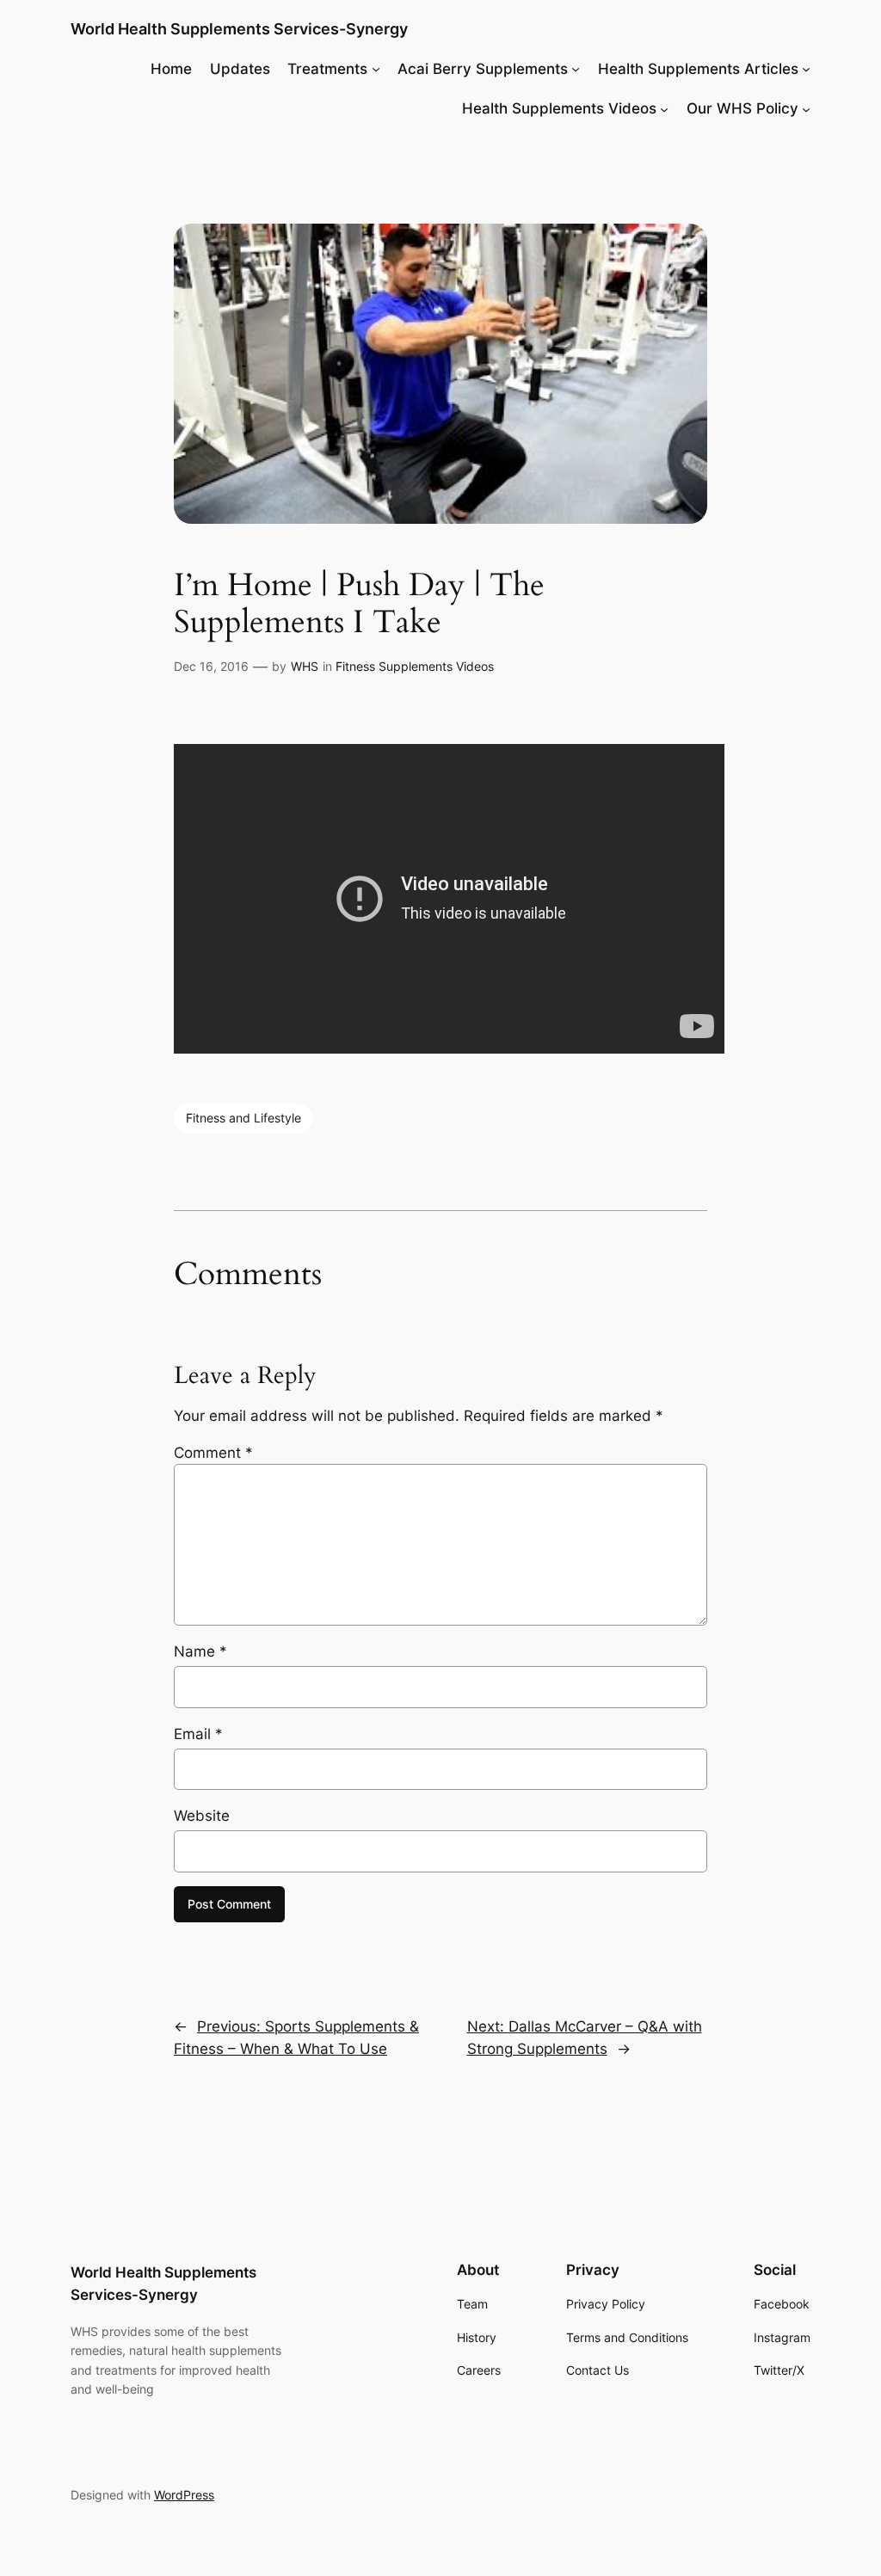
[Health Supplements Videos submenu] (664, 108)
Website (202, 1816)
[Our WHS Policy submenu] (806, 108)
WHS (305, 666)
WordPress (184, 2495)
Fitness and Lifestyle (243, 1118)
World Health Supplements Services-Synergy (239, 29)
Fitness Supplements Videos (415, 666)
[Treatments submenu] (376, 69)
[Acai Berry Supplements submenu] (576, 69)
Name (200, 1651)
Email (198, 1734)
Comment (213, 1453)
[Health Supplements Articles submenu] (806, 69)
